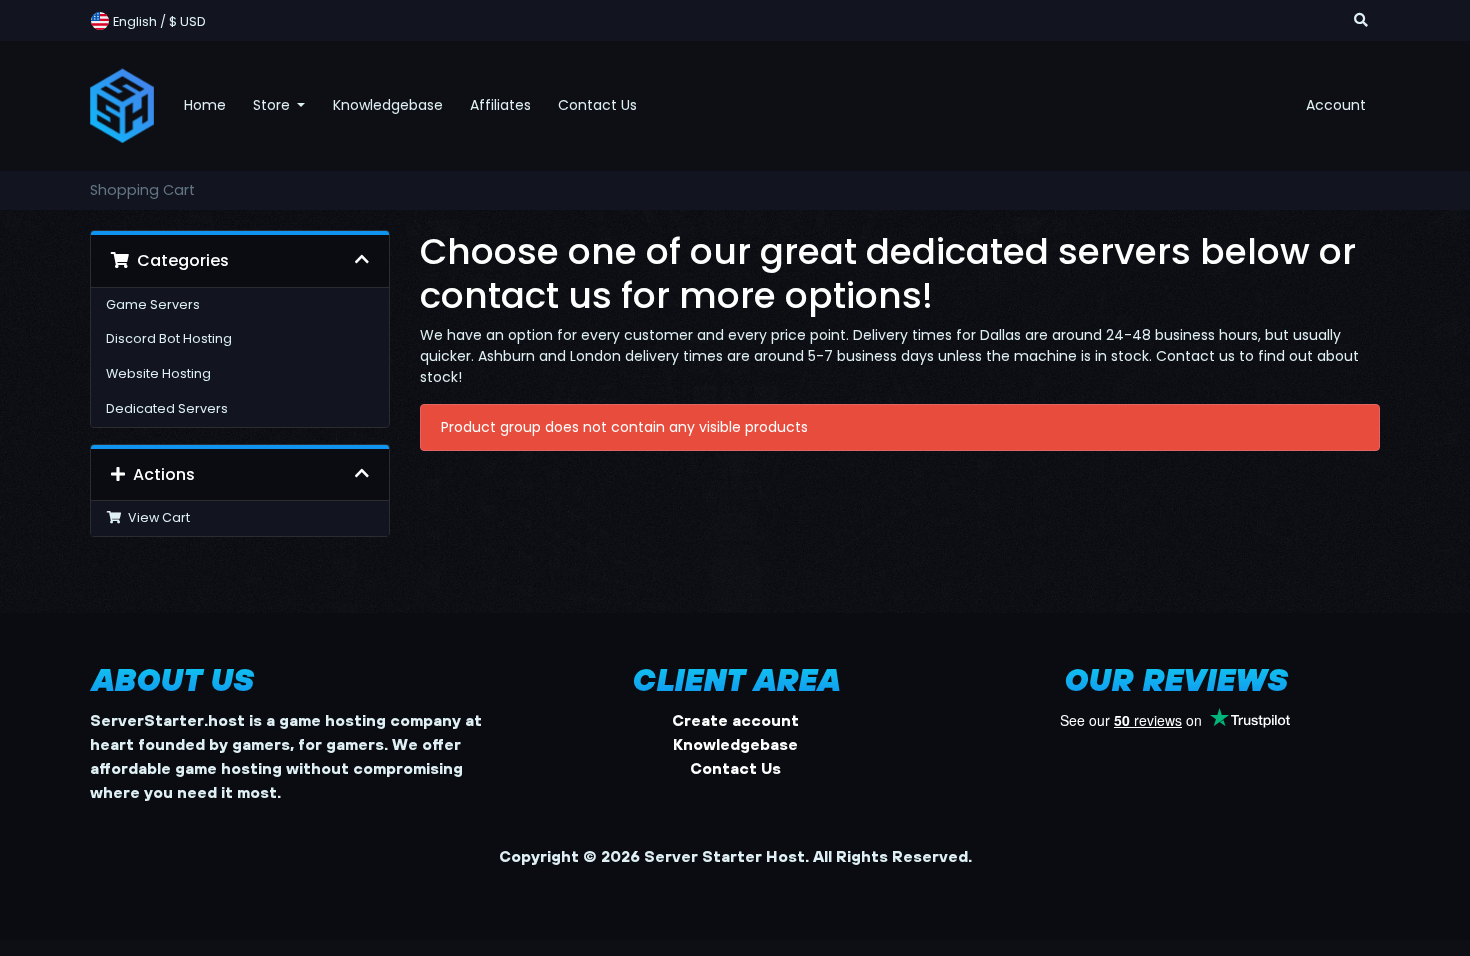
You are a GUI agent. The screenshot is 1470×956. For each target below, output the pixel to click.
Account (1336, 105)
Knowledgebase (388, 105)
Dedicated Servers (167, 408)
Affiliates (500, 105)
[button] (1361, 20)
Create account (735, 720)
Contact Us (597, 105)
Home (205, 105)
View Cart (156, 517)
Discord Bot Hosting (169, 338)
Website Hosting (158, 373)
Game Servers (153, 304)
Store (273, 105)
